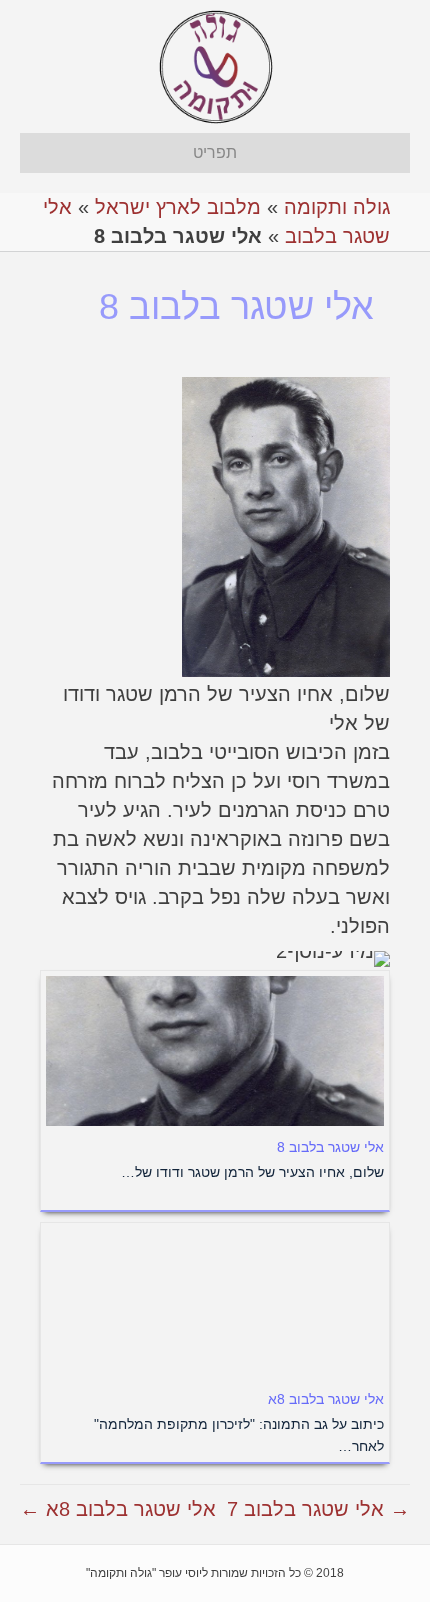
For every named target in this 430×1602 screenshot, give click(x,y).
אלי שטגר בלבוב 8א (326, 1399)
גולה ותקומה (337, 207)
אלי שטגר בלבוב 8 (330, 1147)
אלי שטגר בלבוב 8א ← (118, 1509)
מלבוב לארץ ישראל (178, 207)
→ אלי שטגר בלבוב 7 (318, 1509)
